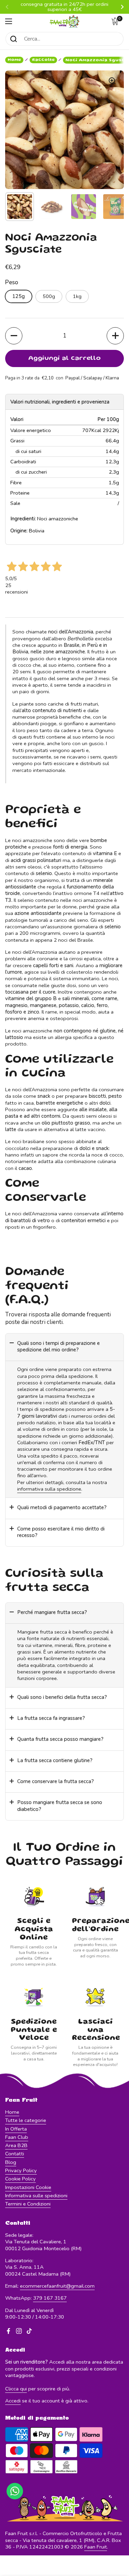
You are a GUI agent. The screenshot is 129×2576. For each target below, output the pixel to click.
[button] (117, 21)
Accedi (13, 2401)
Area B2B (16, 2145)
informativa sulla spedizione (49, 1489)
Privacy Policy (21, 2170)
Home (14, 60)
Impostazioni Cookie (28, 2187)
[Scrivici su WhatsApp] (15, 2491)
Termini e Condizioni (28, 2204)
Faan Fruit (96, 2547)
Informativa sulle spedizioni (36, 2196)
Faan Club (17, 2137)
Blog (11, 2162)
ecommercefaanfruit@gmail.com (57, 2286)
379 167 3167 (50, 2298)
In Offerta (16, 2129)
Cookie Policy (20, 2179)
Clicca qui (16, 2389)
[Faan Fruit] (64, 21)
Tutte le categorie (26, 2120)
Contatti (15, 2154)
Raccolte (43, 60)
